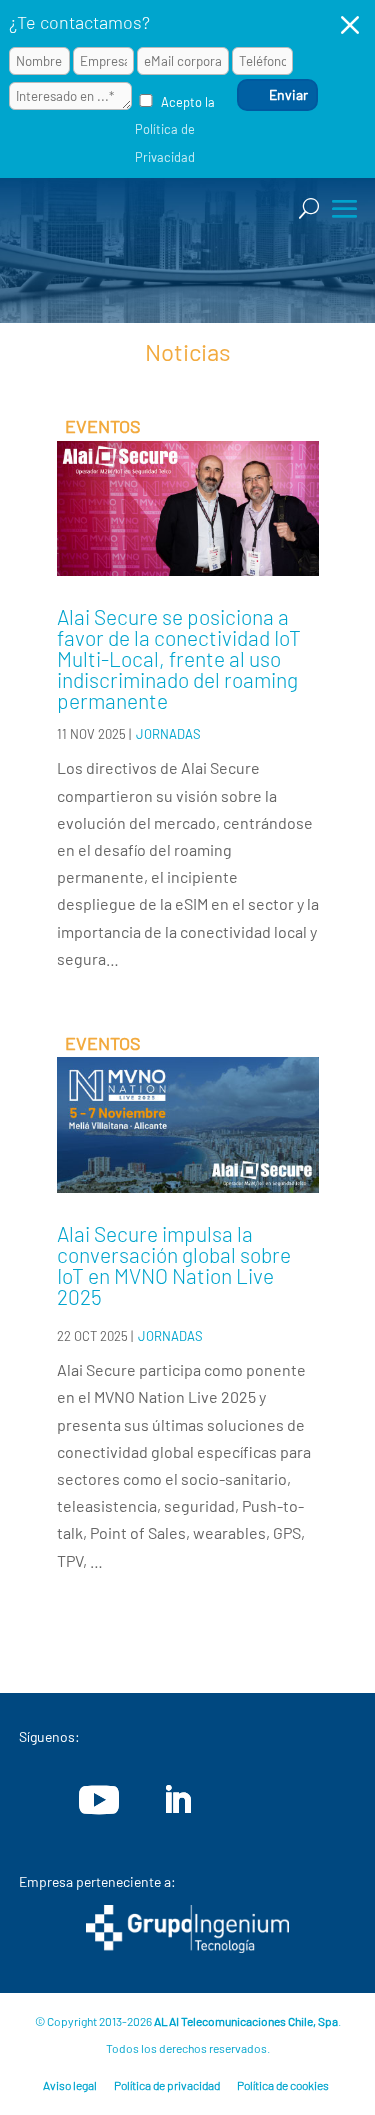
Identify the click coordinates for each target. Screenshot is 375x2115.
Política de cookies (283, 2085)
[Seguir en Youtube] (99, 1800)
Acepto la (175, 129)
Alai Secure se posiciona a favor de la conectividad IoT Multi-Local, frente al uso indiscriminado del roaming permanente (179, 658)
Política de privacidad (167, 2085)
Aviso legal (70, 2085)
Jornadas (168, 734)
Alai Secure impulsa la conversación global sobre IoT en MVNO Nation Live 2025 (174, 1265)
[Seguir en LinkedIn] (177, 1800)
